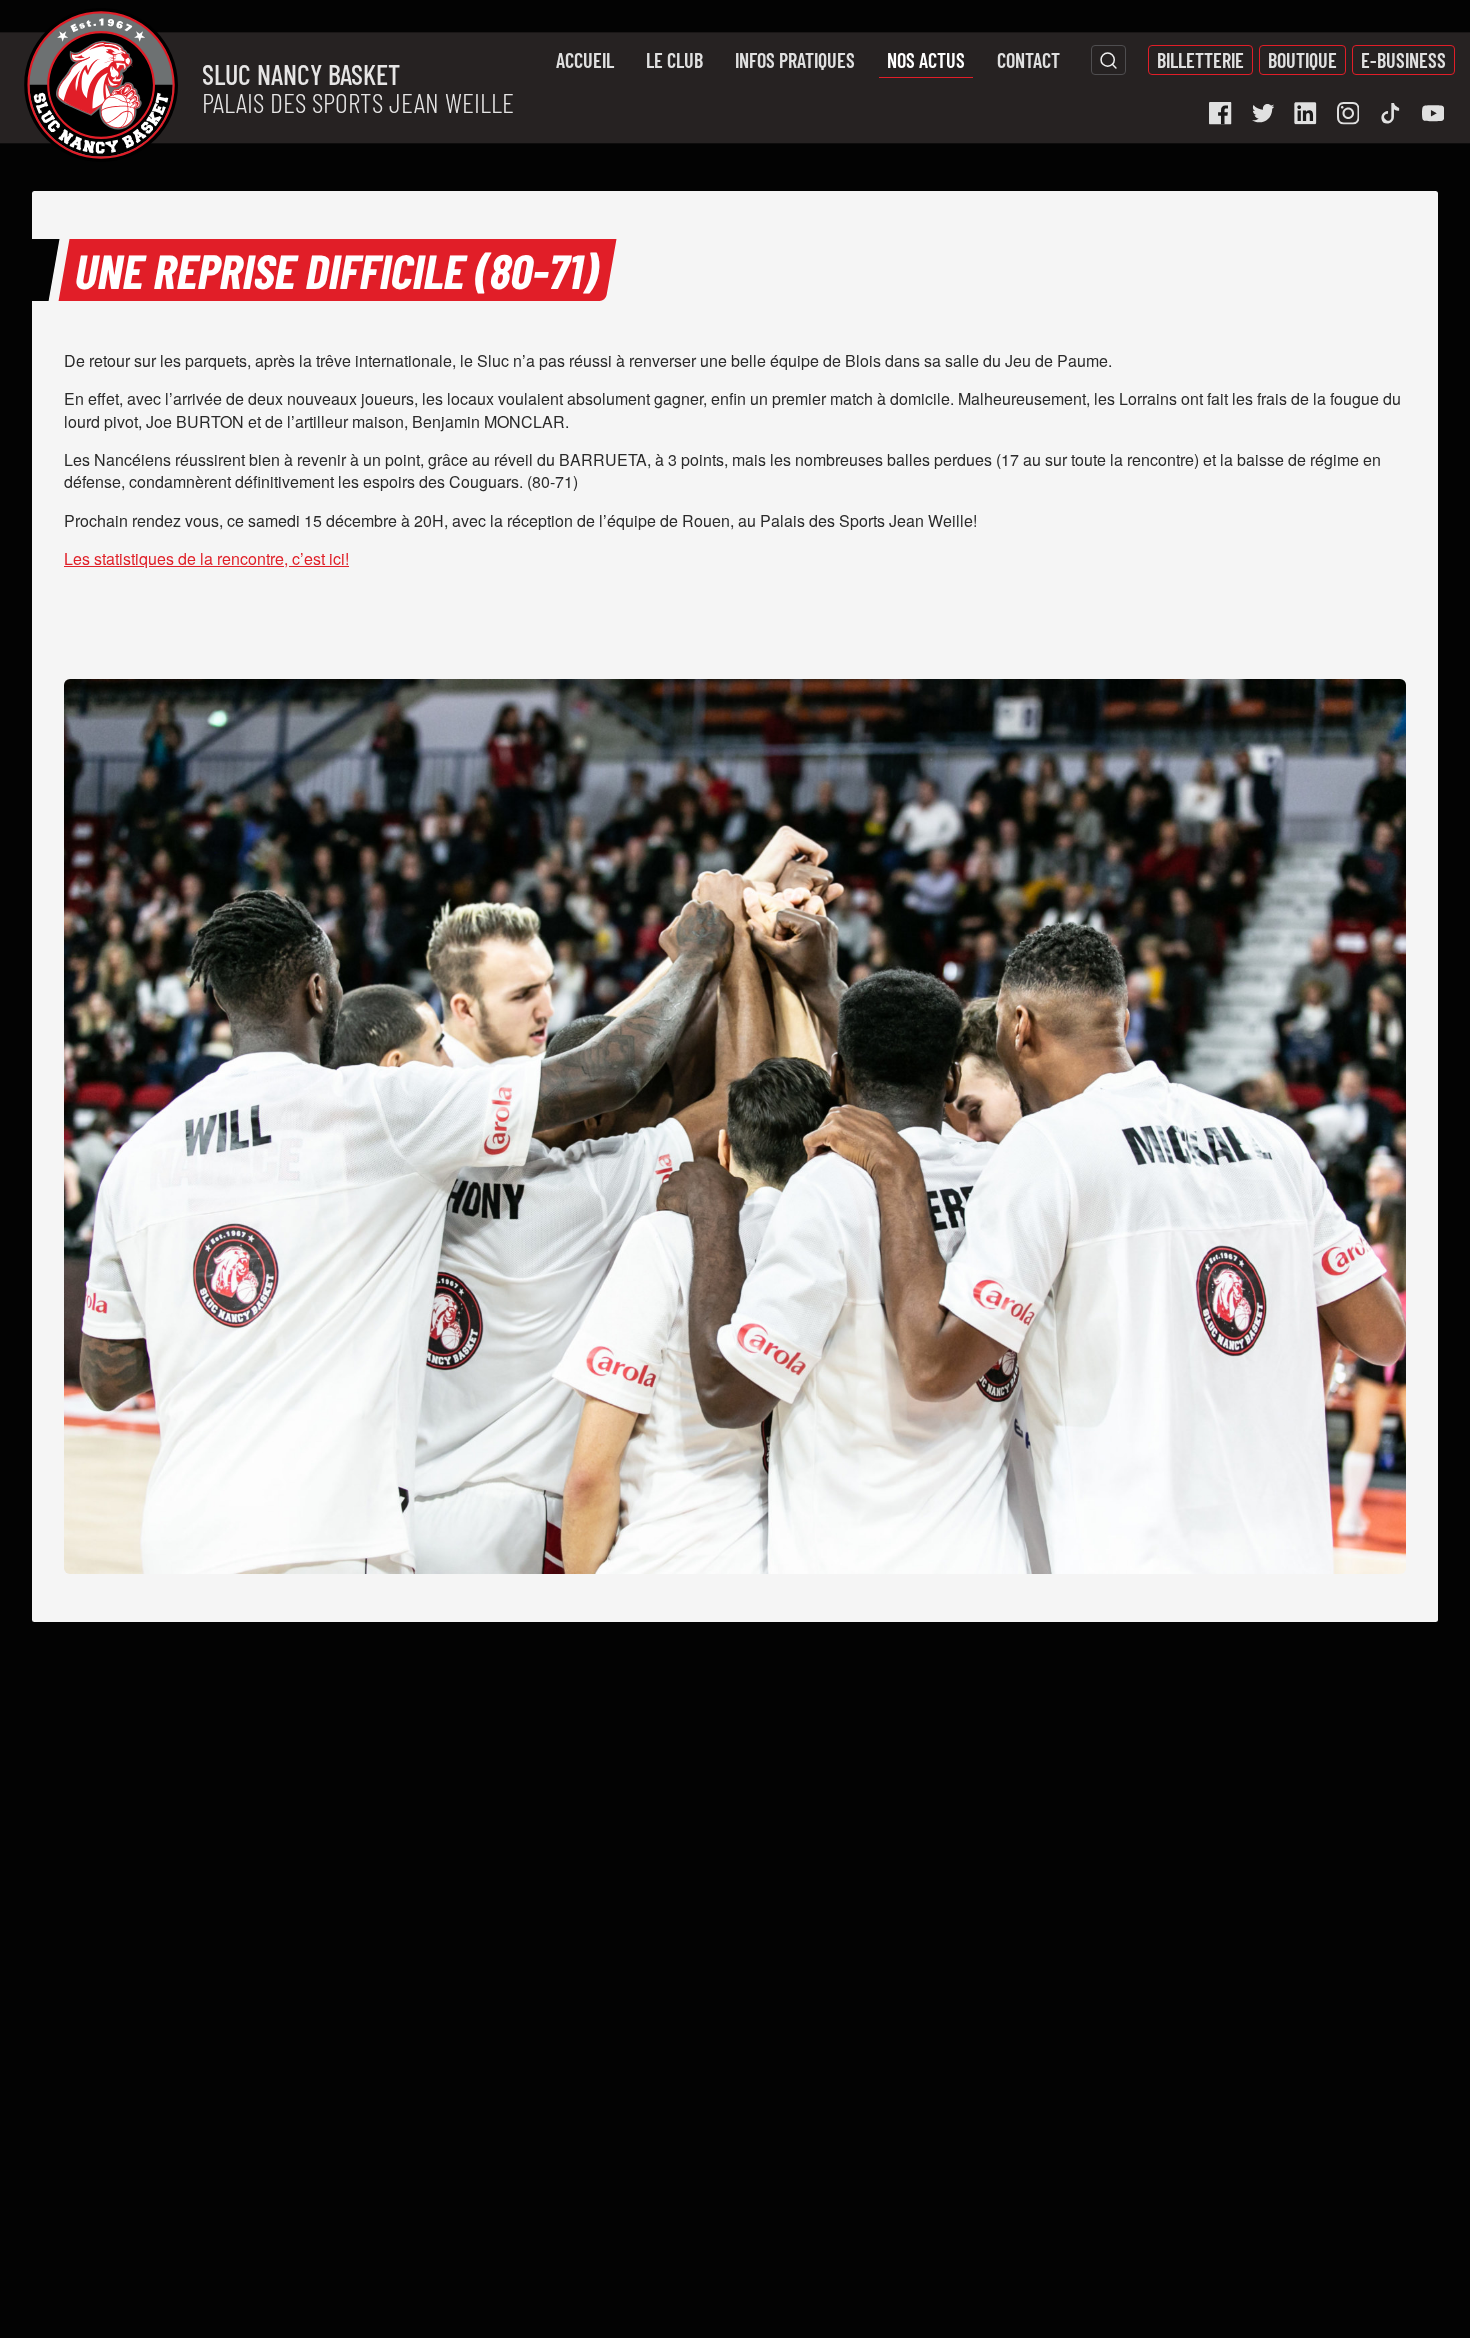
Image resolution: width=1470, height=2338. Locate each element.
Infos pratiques (795, 60)
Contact (1028, 60)
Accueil (585, 60)
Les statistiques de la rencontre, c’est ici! (206, 558)
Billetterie (1200, 60)
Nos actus (926, 60)
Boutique (1302, 60)
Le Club (674, 60)
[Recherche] (1109, 60)
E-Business (1403, 60)
